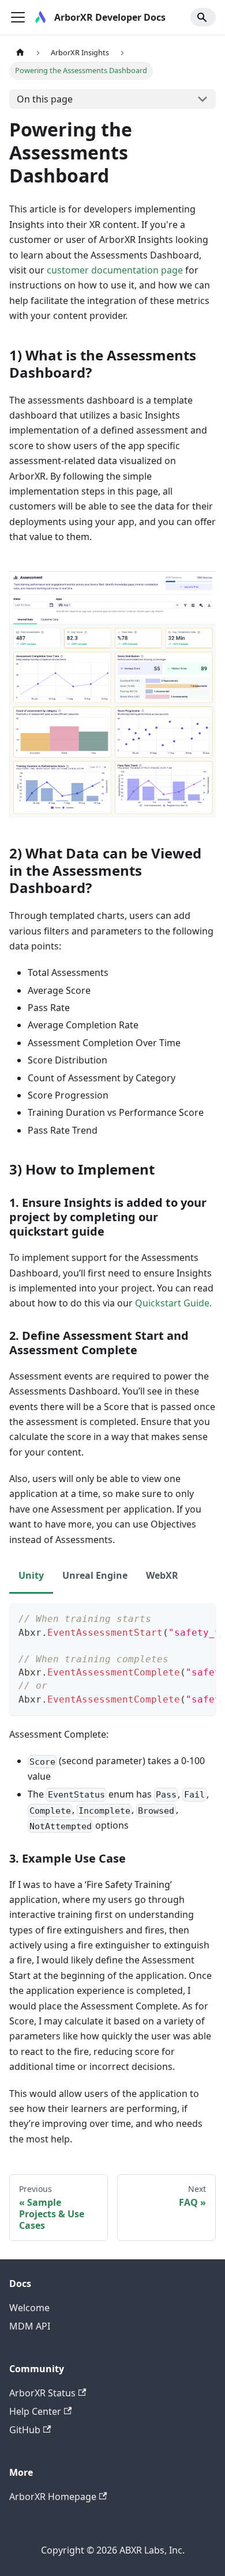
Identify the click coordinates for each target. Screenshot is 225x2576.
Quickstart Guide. (173, 1303)
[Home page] (20, 53)
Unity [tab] (31, 1575)
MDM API (30, 2326)
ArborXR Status (42, 2393)
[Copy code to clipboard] (202, 1617)
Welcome (29, 2308)
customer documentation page (115, 270)
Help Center (35, 2411)
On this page (45, 99)
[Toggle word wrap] (181, 1617)
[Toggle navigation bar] (18, 17)
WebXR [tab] (162, 1575)
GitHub (25, 2430)
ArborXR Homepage (53, 2497)
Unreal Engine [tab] (95, 1575)
